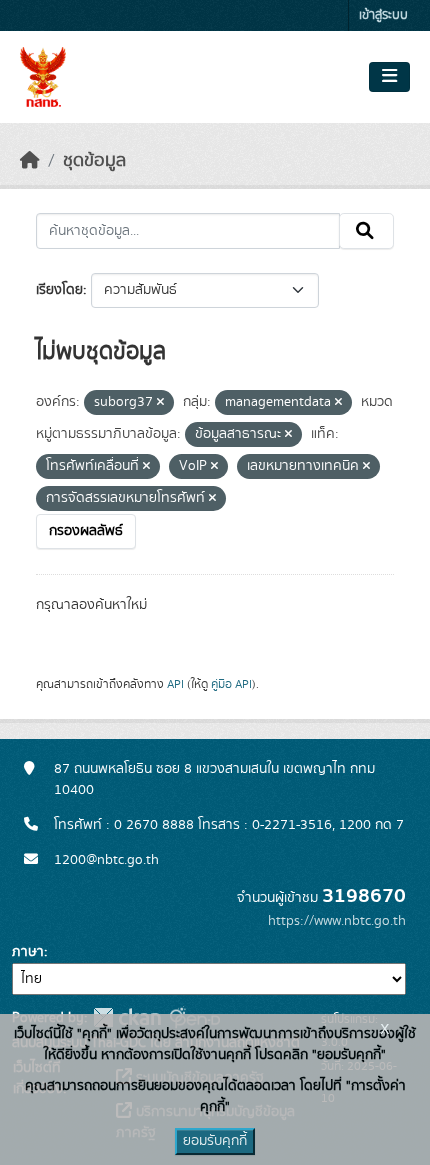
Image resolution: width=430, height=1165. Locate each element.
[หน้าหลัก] (30, 161)
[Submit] (366, 231)
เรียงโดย (59, 290)
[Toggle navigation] (389, 77)
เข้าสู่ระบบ (383, 15)
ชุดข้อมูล (94, 161)
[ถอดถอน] (160, 403)
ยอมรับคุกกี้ (215, 1141)
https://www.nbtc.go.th (337, 921)
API (175, 684)
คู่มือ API (231, 684)
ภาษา (28, 952)
